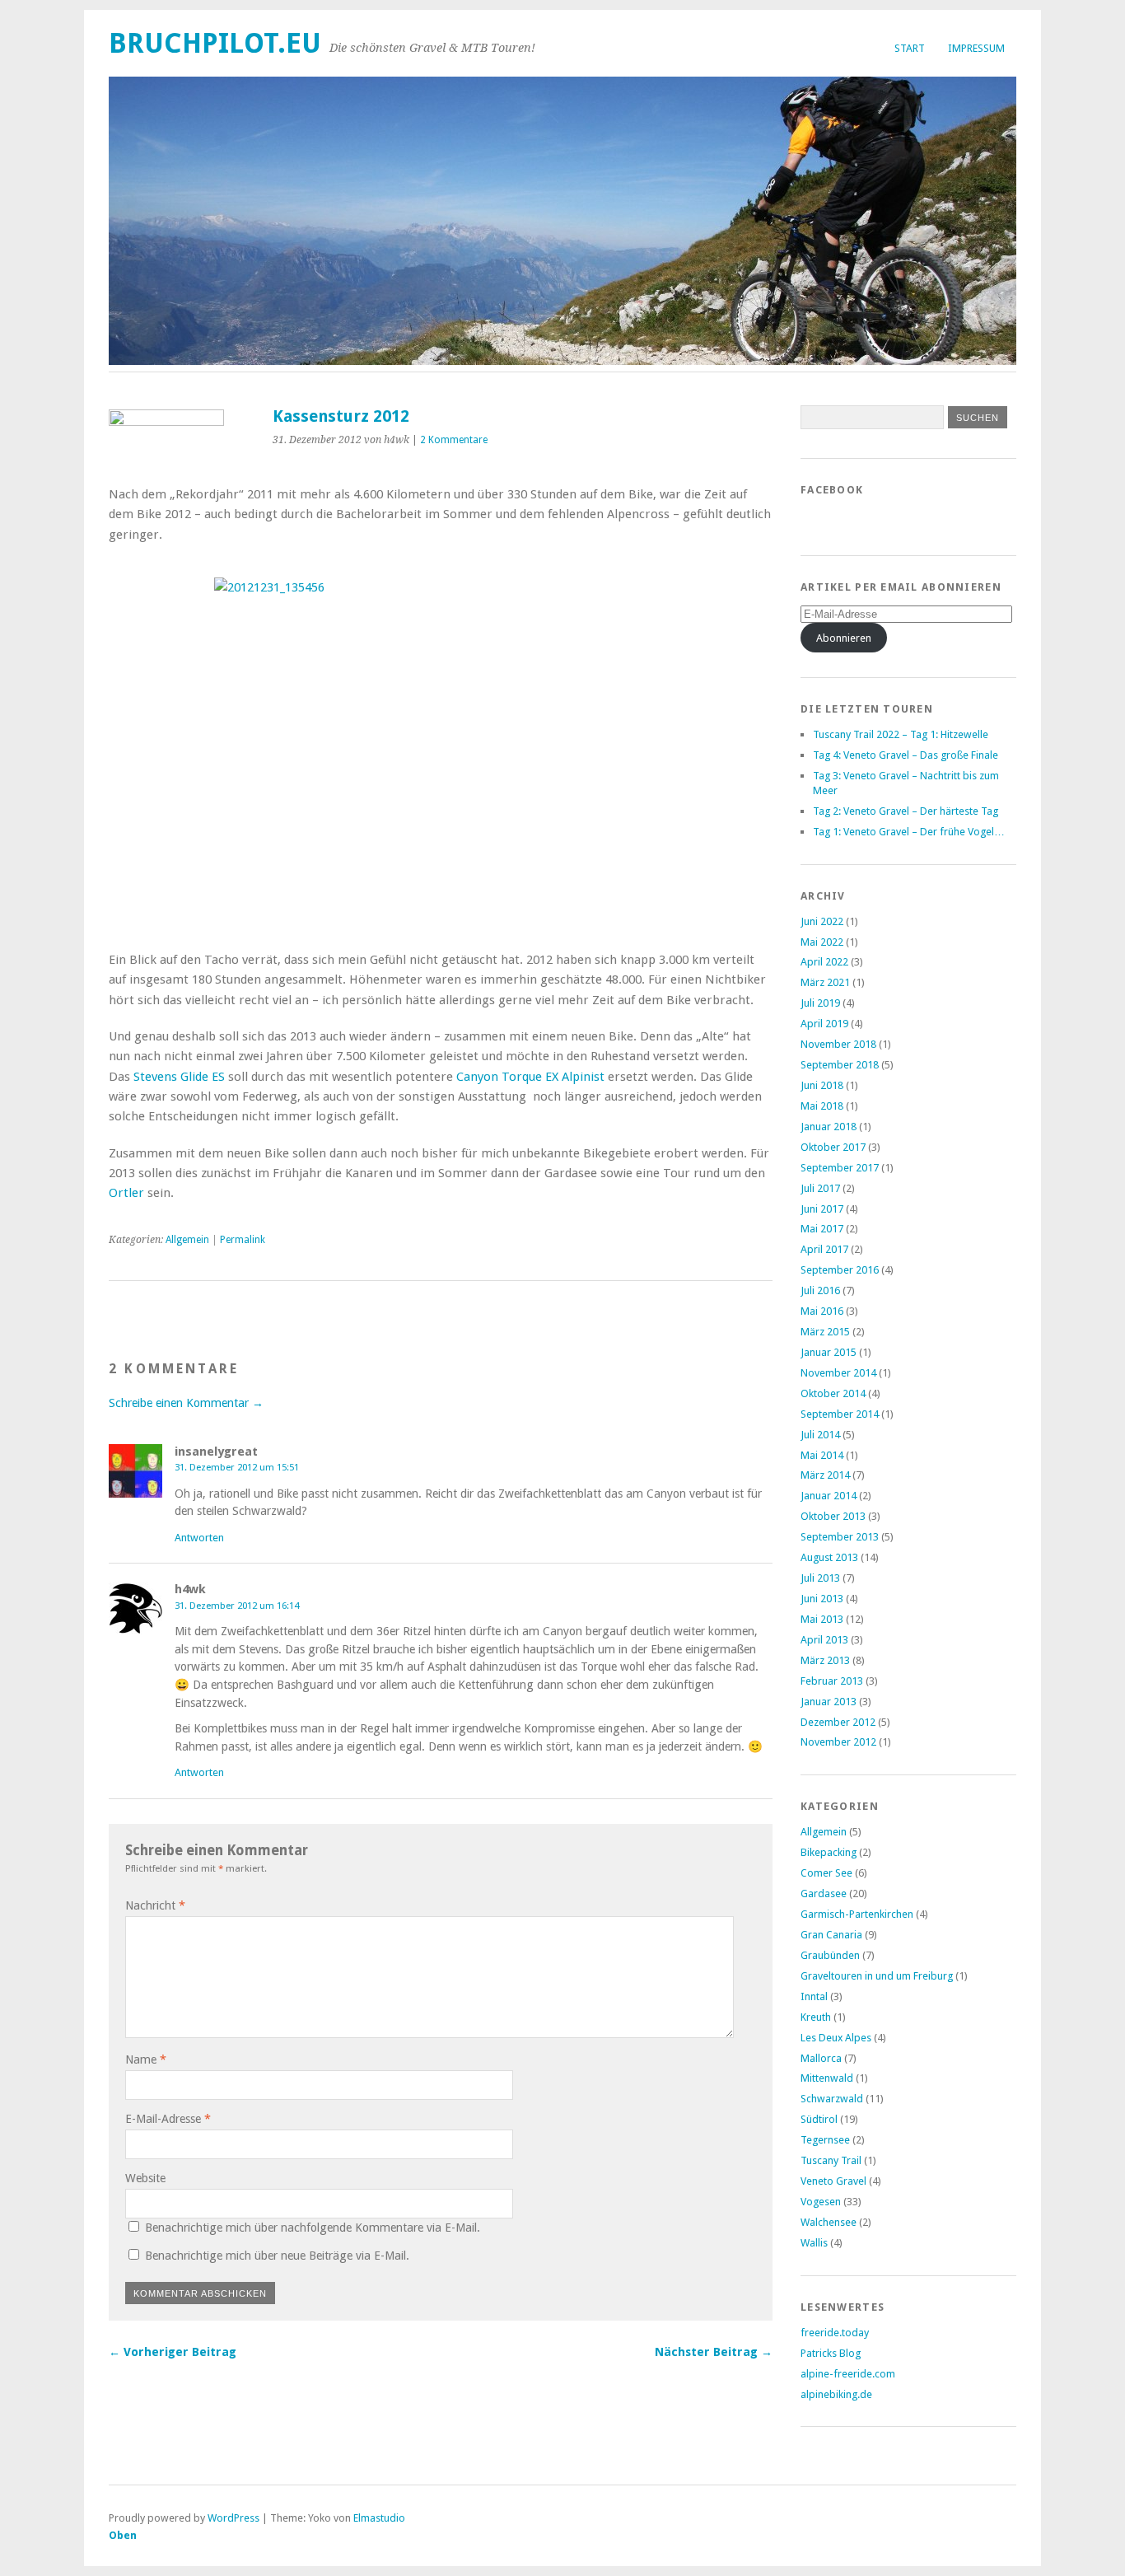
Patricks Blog (831, 2353)
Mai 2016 (822, 1311)
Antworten (199, 1538)
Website (145, 2178)
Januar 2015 (829, 1352)
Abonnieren (844, 638)
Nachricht (155, 1905)
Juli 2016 (820, 1290)
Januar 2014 (829, 1496)
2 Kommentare (454, 440)
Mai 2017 (822, 1229)
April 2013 (824, 1640)
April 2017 (824, 1249)
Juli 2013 (820, 1578)
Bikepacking (829, 1852)
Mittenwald (827, 2078)
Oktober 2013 (833, 1516)
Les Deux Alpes (836, 2038)
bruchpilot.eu (215, 43)
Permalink (243, 1240)
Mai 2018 (822, 1106)
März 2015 (825, 1332)
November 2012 (838, 1742)
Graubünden (830, 1955)
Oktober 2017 (833, 1147)
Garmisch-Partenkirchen (857, 1914)
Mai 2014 (822, 1455)
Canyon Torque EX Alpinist (530, 1077)
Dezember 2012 (838, 1722)
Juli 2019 (820, 1003)
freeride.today (835, 2333)
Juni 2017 (822, 1209)
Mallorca (821, 2058)
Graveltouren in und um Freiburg (877, 1976)
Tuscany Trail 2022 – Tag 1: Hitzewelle (901, 734)
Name (146, 2059)
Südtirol (819, 2119)
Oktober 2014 (833, 1393)
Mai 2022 (822, 942)
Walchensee (829, 2222)
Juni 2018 (822, 1085)
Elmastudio (379, 2518)
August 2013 (829, 1557)
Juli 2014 (820, 1435)
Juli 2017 (820, 1188)
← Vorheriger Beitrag (173, 2352)
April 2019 (824, 1024)
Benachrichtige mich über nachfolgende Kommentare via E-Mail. (313, 2228)
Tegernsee (825, 2140)
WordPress (233, 2518)
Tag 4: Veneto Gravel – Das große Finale (906, 755)
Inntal (814, 1996)
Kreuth (816, 2017)
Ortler (126, 1193)
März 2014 (825, 1475)
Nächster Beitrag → (714, 2352)
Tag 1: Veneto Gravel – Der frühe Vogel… (909, 832)
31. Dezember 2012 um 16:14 (237, 1606)
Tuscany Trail (831, 2160)
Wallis (814, 2243)
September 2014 (840, 1414)
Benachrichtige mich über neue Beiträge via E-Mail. (277, 2256)
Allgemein (187, 1240)
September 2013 (840, 1537)
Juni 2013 (822, 1599)
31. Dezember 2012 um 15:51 (237, 1467)
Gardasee (824, 1893)
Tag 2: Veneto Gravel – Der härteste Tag (906, 811)
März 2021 (825, 982)
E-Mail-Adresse (168, 2119)
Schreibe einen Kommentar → (186, 1403)
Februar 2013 (832, 1681)
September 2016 (840, 1270)
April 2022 (824, 962)
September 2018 (840, 1065)
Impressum (976, 48)
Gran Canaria (831, 1935)
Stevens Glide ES (179, 1077)
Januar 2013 (829, 1702)
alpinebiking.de (836, 2394)
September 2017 (840, 1168)
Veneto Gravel (833, 2181)
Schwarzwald (832, 2099)
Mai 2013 (822, 1619)
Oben (123, 2535)
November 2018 (838, 1044)
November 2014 (838, 1373)
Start (910, 48)
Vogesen (821, 2202)
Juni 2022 (822, 921)
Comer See (826, 1873)
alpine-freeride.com (848, 2374)
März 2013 (825, 1660)
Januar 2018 (829, 1127)
